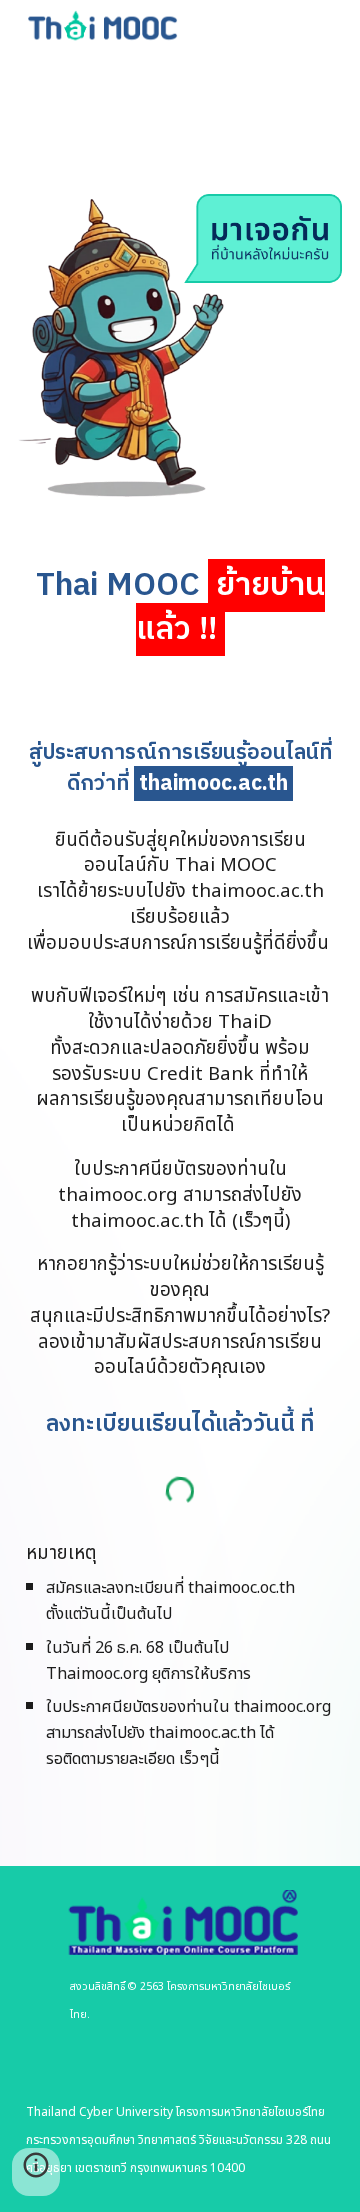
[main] (180, 608)
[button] (36, 2172)
